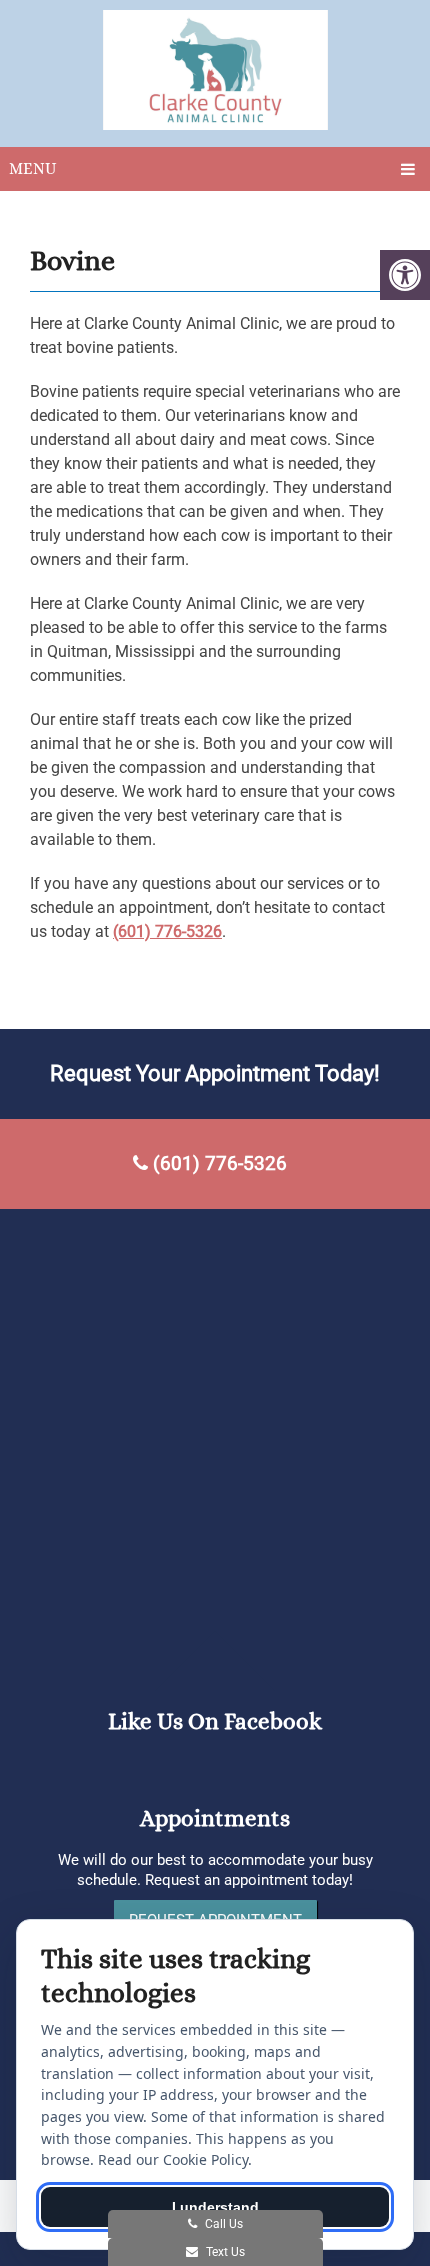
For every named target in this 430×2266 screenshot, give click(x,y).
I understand (215, 2207)
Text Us (224, 2252)
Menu (33, 168)
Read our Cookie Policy (173, 2159)
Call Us (222, 2224)
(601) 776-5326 (167, 931)
